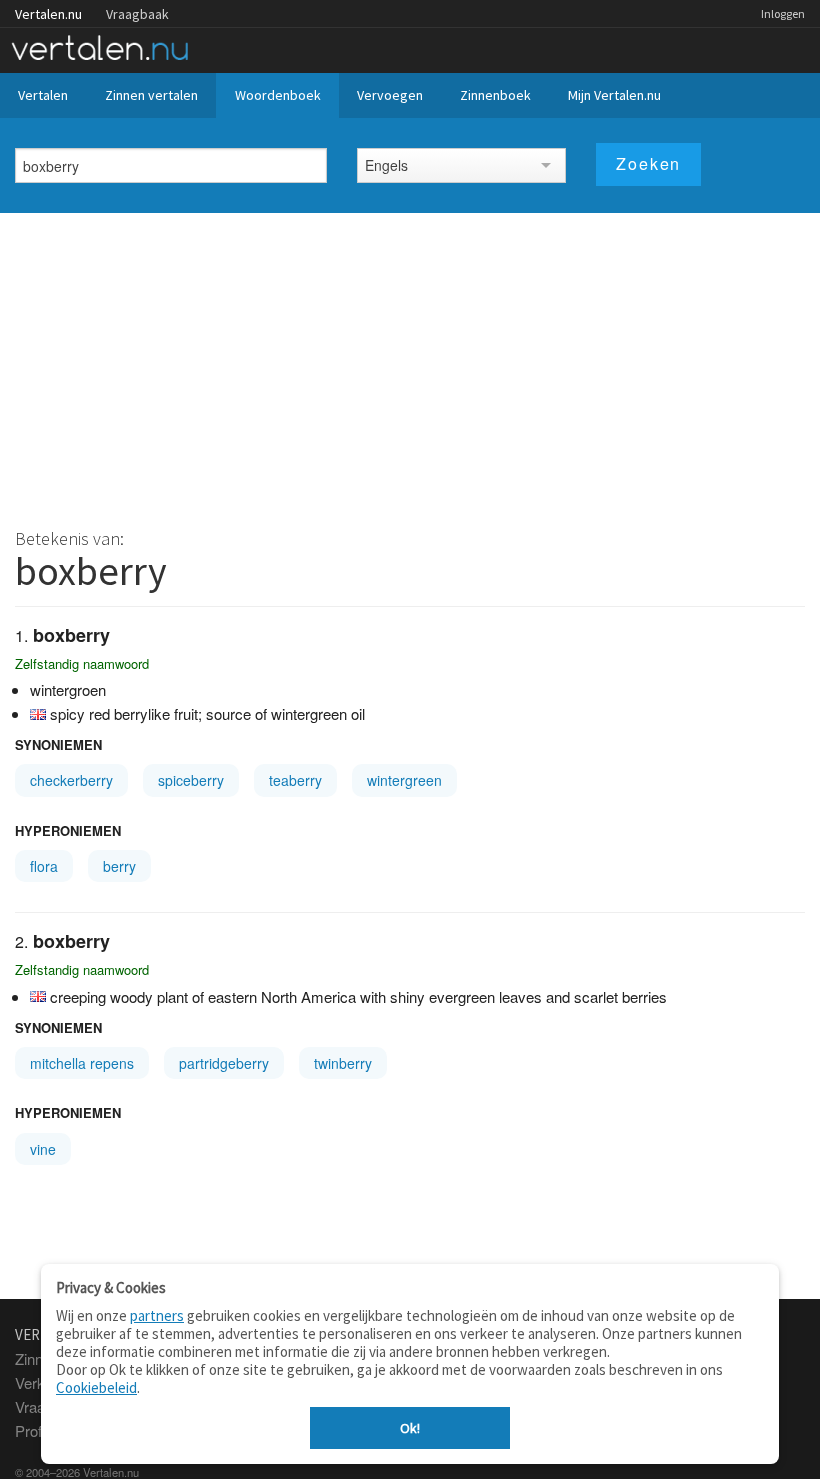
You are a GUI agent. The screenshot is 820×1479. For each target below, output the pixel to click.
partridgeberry (224, 1063)
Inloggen (783, 13)
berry (119, 866)
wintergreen (404, 780)
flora (44, 866)
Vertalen (43, 95)
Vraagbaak (137, 14)
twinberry (343, 1063)
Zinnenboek (495, 95)
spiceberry (191, 780)
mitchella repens (82, 1063)
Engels (386, 165)
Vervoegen (390, 95)
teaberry (295, 780)
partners (157, 1315)
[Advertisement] (410, 363)
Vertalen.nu (48, 14)
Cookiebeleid (96, 1387)
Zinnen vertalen (151, 95)
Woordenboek (278, 95)
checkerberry (71, 780)
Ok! (410, 1428)
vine (43, 1149)
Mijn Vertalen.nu (614, 95)
